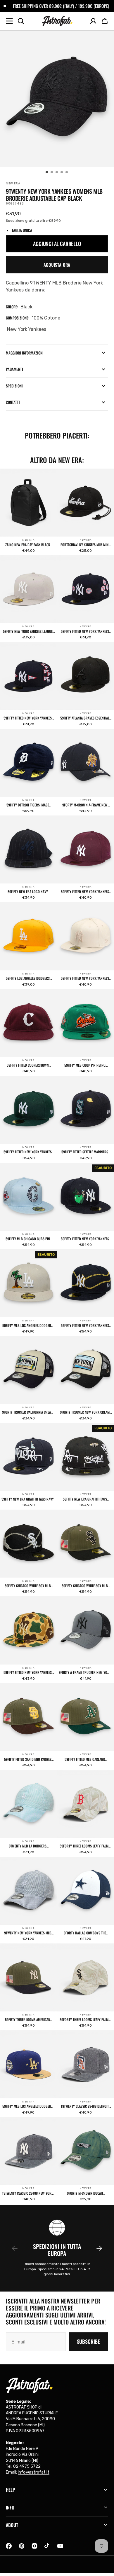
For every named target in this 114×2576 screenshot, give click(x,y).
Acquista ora (57, 265)
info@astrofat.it (34, 2472)
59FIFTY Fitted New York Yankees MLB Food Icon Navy (85, 1239)
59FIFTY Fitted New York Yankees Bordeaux (85, 892)
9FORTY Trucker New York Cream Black (85, 1412)
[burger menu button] (9, 21)
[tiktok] (47, 2546)
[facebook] (9, 2546)
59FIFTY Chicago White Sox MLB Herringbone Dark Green (85, 1586)
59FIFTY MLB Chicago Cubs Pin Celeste (28, 1239)
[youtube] (60, 2546)
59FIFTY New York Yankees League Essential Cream (28, 631)
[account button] (93, 21)
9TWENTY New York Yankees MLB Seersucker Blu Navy (28, 1933)
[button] (105, 21)
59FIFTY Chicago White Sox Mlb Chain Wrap (28, 1586)
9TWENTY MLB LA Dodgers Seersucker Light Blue (28, 1846)
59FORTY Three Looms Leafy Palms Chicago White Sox (85, 2020)
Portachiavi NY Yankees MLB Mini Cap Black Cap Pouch (85, 545)
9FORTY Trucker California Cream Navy (28, 1412)
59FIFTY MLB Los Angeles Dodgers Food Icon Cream (28, 1325)
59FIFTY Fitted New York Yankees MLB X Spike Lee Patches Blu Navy (85, 631)
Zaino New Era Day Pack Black (28, 545)
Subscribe (88, 2341)
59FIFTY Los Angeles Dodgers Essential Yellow (28, 978)
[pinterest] (22, 2546)
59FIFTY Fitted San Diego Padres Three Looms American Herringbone (28, 1759)
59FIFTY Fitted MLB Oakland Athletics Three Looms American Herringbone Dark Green (85, 1759)
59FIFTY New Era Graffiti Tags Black (85, 1499)
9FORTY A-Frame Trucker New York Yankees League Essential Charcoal (85, 1672)
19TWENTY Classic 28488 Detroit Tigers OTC (85, 2106)
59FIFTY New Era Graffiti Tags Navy (28, 1499)
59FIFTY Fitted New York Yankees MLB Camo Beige (28, 1672)
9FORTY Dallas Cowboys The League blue (85, 1933)
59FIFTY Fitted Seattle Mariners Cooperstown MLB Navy (85, 1152)
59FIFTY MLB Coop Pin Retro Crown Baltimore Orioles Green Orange (85, 1065)
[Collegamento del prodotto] (28, 512)
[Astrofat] (57, 21)
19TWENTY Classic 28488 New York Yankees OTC (28, 2193)
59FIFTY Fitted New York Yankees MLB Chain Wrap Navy (85, 1325)
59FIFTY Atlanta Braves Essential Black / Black (85, 718)
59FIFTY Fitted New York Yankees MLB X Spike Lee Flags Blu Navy (28, 718)
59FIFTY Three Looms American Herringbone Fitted (28, 2020)
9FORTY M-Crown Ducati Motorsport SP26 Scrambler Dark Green (85, 2193)
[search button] (21, 21)
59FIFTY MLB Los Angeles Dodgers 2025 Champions (28, 2106)
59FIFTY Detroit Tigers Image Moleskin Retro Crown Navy (28, 805)
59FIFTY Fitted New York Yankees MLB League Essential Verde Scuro (28, 1152)
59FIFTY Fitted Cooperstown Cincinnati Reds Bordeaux (28, 1065)
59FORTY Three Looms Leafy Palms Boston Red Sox (85, 1846)
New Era (28, 540)
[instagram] (34, 2546)
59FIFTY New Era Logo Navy (28, 892)
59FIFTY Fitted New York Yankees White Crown (85, 978)
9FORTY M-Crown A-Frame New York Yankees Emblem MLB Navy (85, 805)
